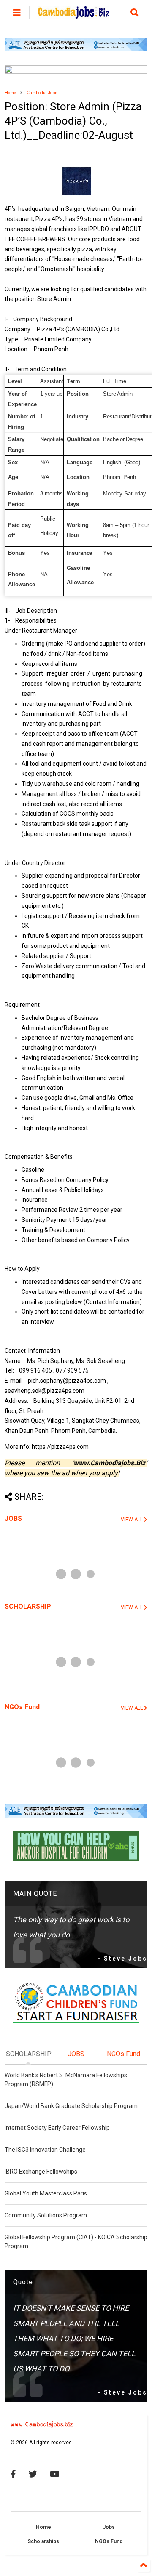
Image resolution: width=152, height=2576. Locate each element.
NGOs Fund (22, 1707)
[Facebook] (13, 2474)
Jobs (109, 2527)
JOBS (13, 1518)
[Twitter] (33, 2474)
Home (10, 93)
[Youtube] (55, 2474)
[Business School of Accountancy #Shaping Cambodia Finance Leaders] (76, 72)
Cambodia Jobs (42, 93)
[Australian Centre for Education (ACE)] (76, 50)
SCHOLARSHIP (28, 1606)
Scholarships (43, 2541)
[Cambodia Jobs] (74, 15)
